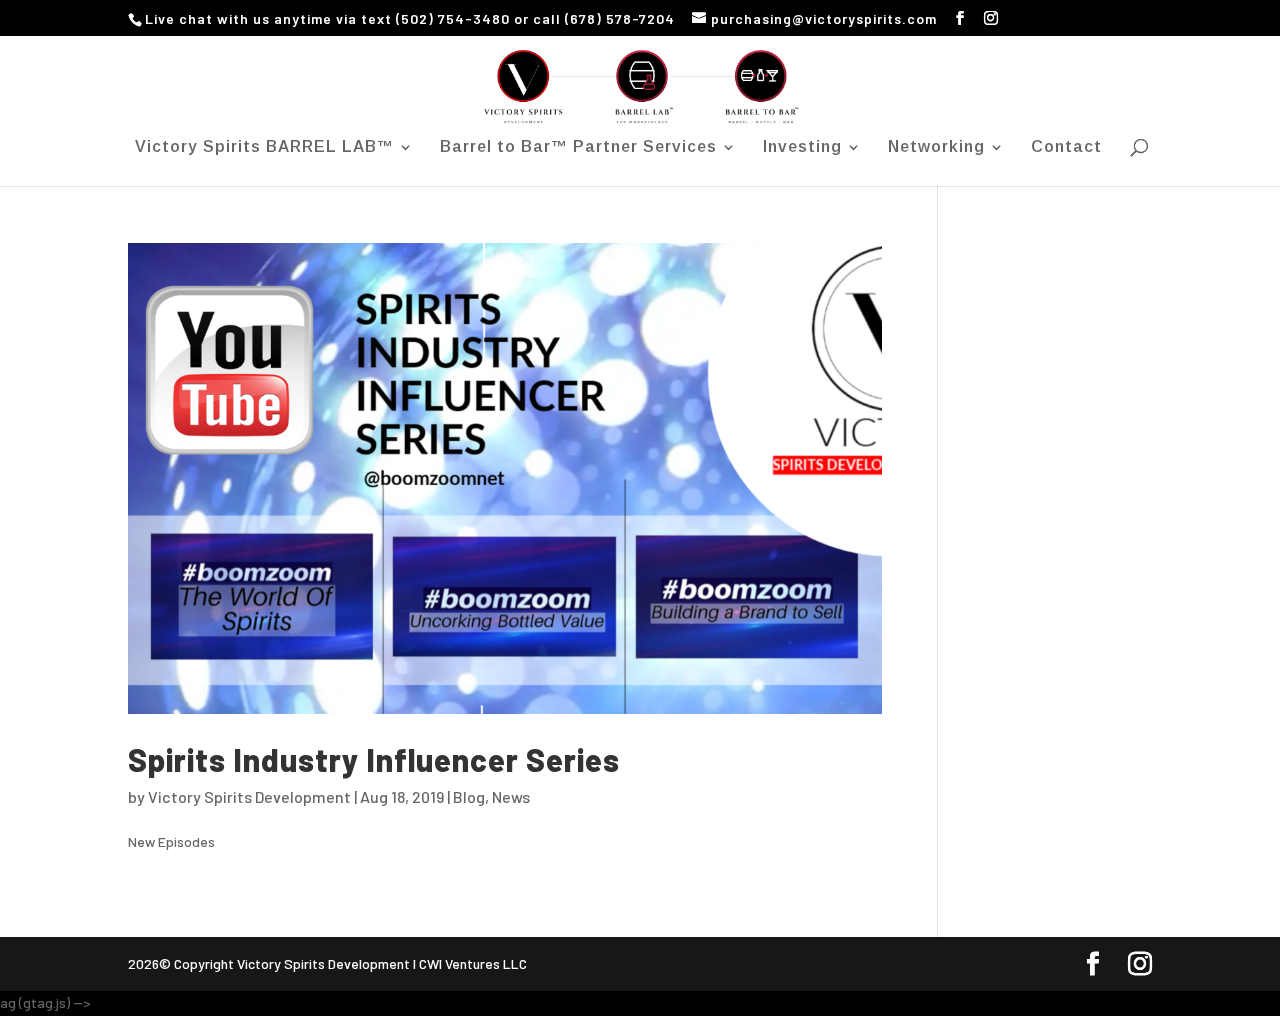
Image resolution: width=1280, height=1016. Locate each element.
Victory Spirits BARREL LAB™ (264, 147)
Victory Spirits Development (249, 796)
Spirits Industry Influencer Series (374, 759)
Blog (469, 796)
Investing (802, 147)
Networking (936, 147)
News (511, 796)
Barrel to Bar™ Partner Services (578, 147)
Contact (1066, 147)
